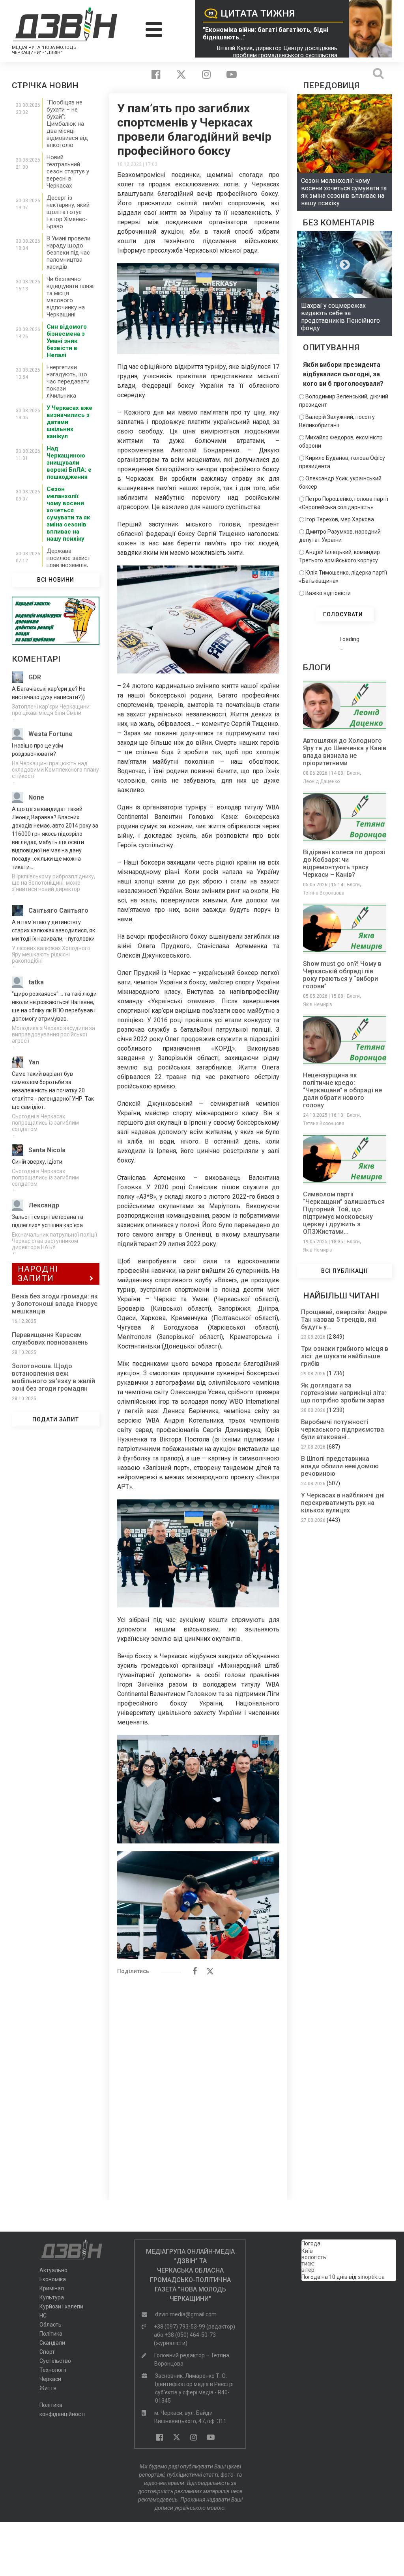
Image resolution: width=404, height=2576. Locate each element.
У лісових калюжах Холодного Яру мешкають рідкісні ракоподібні (51, 954)
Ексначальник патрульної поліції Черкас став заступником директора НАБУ (54, 1241)
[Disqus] (198, 2083)
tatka (36, 982)
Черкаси (50, 2379)
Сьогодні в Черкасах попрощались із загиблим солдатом (45, 1123)
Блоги (353, 773)
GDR (35, 677)
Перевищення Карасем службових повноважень (50, 1339)
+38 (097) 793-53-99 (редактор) (195, 2327)
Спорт (47, 2352)
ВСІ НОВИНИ (56, 580)
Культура (52, 2297)
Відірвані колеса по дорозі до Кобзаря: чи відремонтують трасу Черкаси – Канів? (344, 863)
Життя (48, 2388)
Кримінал (52, 2288)
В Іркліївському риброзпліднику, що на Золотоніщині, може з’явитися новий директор (53, 883)
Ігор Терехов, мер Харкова (340, 519)
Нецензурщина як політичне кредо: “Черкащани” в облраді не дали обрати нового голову (342, 1090)
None (36, 797)
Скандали (52, 2343)
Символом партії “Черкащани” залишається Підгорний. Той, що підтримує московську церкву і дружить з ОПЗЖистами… (344, 1213)
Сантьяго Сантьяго (58, 910)
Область (50, 2325)
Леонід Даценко (321, 781)
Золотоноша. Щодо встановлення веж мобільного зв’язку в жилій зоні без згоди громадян (53, 1377)
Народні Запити (38, 1274)
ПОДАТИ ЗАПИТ (56, 1419)
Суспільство (55, 2361)
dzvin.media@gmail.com (186, 2314)
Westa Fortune (50, 734)
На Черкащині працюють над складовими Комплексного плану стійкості (55, 770)
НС (43, 2316)
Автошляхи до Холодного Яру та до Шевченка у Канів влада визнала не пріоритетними (345, 752)
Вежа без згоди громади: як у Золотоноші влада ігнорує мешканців (55, 1304)
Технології (53, 2370)
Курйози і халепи (61, 2306)
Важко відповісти (328, 593)
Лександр (44, 1205)
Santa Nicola (47, 1150)
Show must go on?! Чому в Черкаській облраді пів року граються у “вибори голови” (342, 975)
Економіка (53, 2279)
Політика (51, 2334)
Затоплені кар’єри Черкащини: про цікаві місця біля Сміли (51, 710)
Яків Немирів (318, 1004)
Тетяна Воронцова (324, 893)
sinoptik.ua (371, 2277)
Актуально (53, 2270)
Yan (34, 1062)
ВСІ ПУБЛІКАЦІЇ (345, 1271)
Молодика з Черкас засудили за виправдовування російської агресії (53, 1034)
